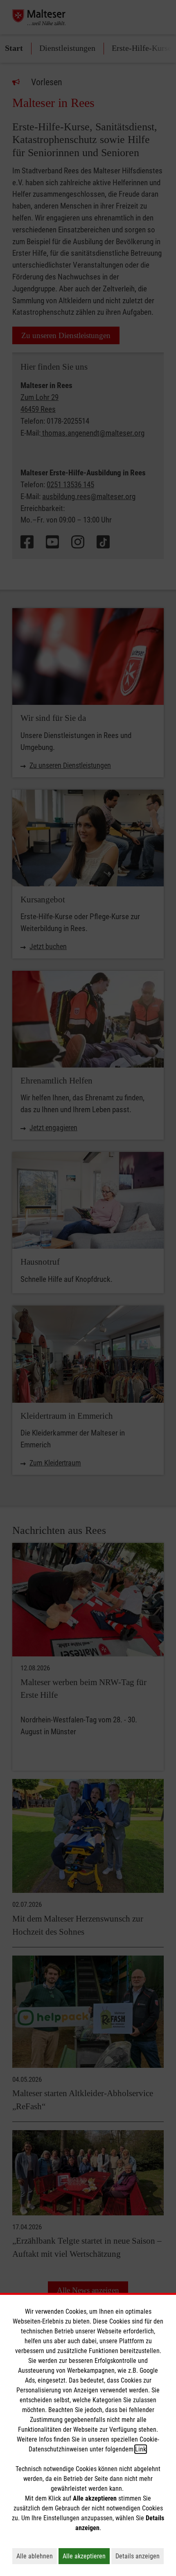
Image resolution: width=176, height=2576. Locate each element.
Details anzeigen (140, 2556)
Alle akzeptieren (86, 2556)
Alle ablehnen (37, 2556)
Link (141, 2449)
